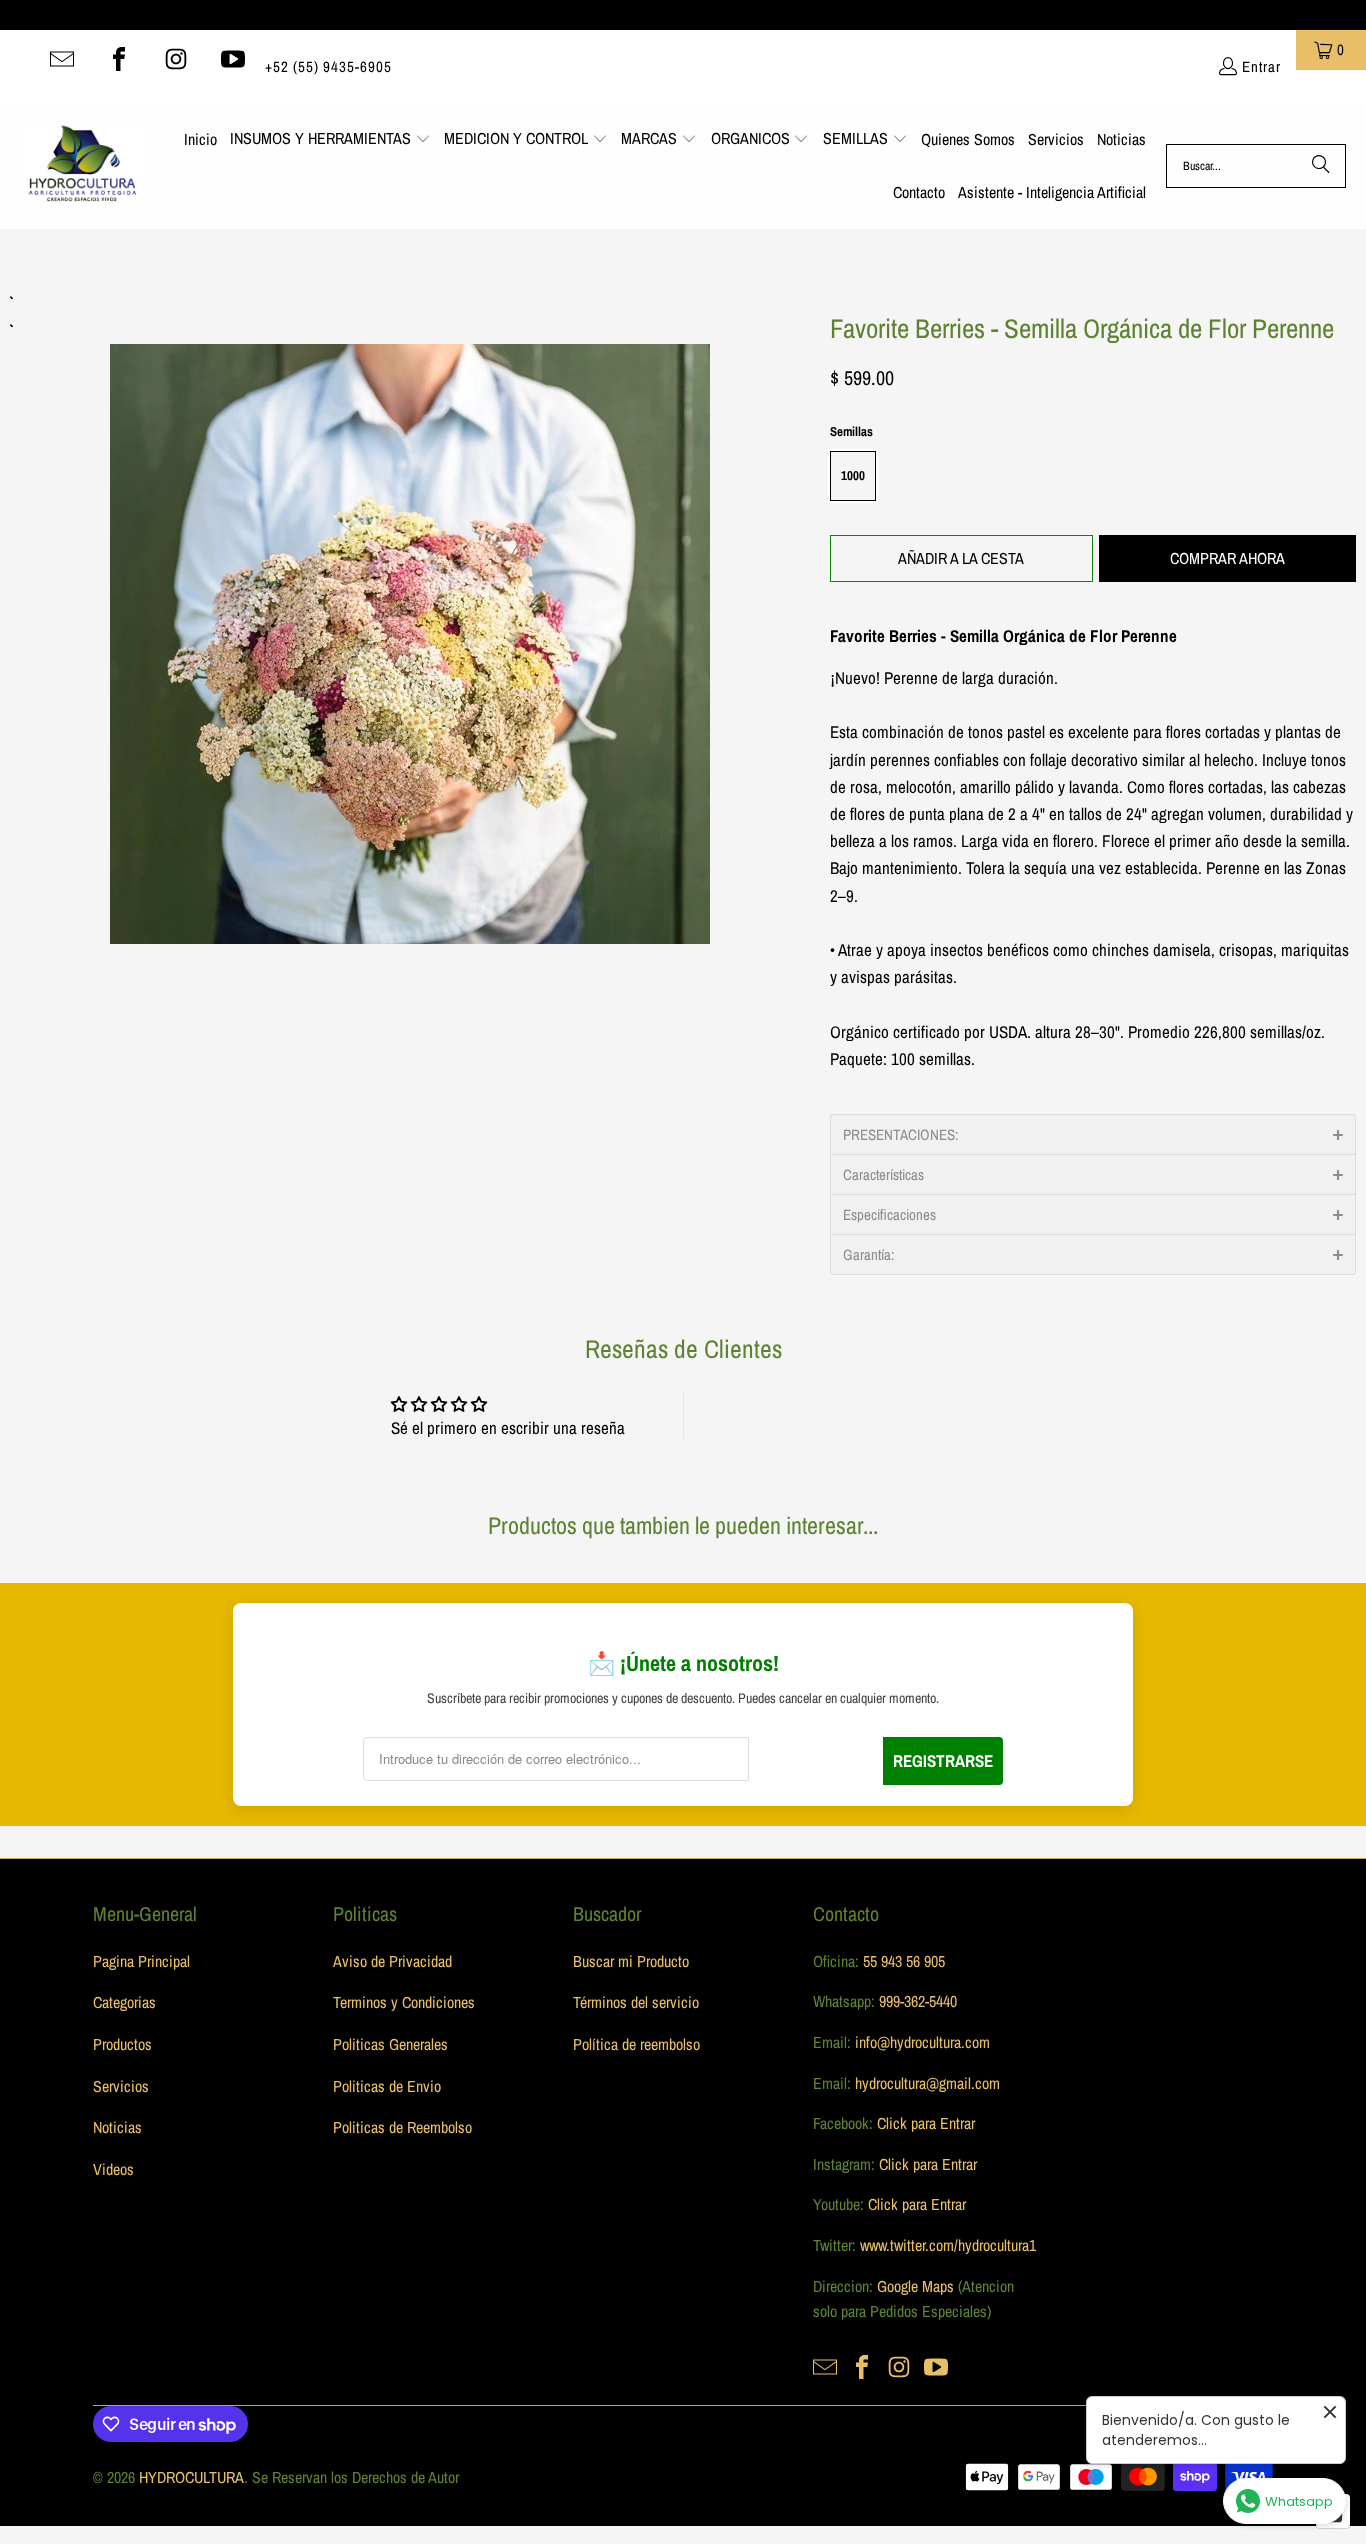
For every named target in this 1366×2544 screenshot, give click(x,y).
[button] (330, 140)
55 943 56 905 (904, 1961)
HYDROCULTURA (191, 2477)
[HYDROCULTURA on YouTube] (233, 59)
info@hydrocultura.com (922, 2042)
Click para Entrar (926, 2123)
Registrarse (943, 1760)
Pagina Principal (141, 1961)
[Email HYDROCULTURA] (62, 59)
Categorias (124, 2002)
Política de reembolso (636, 2044)
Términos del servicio (636, 2002)
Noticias (117, 2127)
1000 (853, 475)
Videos (113, 2169)
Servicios (121, 2086)
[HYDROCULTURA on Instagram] (176, 59)
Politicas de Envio (387, 2086)
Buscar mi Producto (631, 1961)
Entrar (1261, 66)
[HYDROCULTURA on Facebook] (119, 59)
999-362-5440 (916, 2001)
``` (410, 616)
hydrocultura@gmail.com (927, 2083)
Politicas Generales (390, 2044)
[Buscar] (1321, 166)
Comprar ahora (1227, 558)
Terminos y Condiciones (404, 2002)
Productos (122, 2044)
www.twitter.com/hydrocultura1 (948, 2245)
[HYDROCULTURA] (82, 166)
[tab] (1093, 1134)
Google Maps (915, 2286)
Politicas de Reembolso (402, 2127)
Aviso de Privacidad (392, 1961)
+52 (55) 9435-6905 (328, 66)
